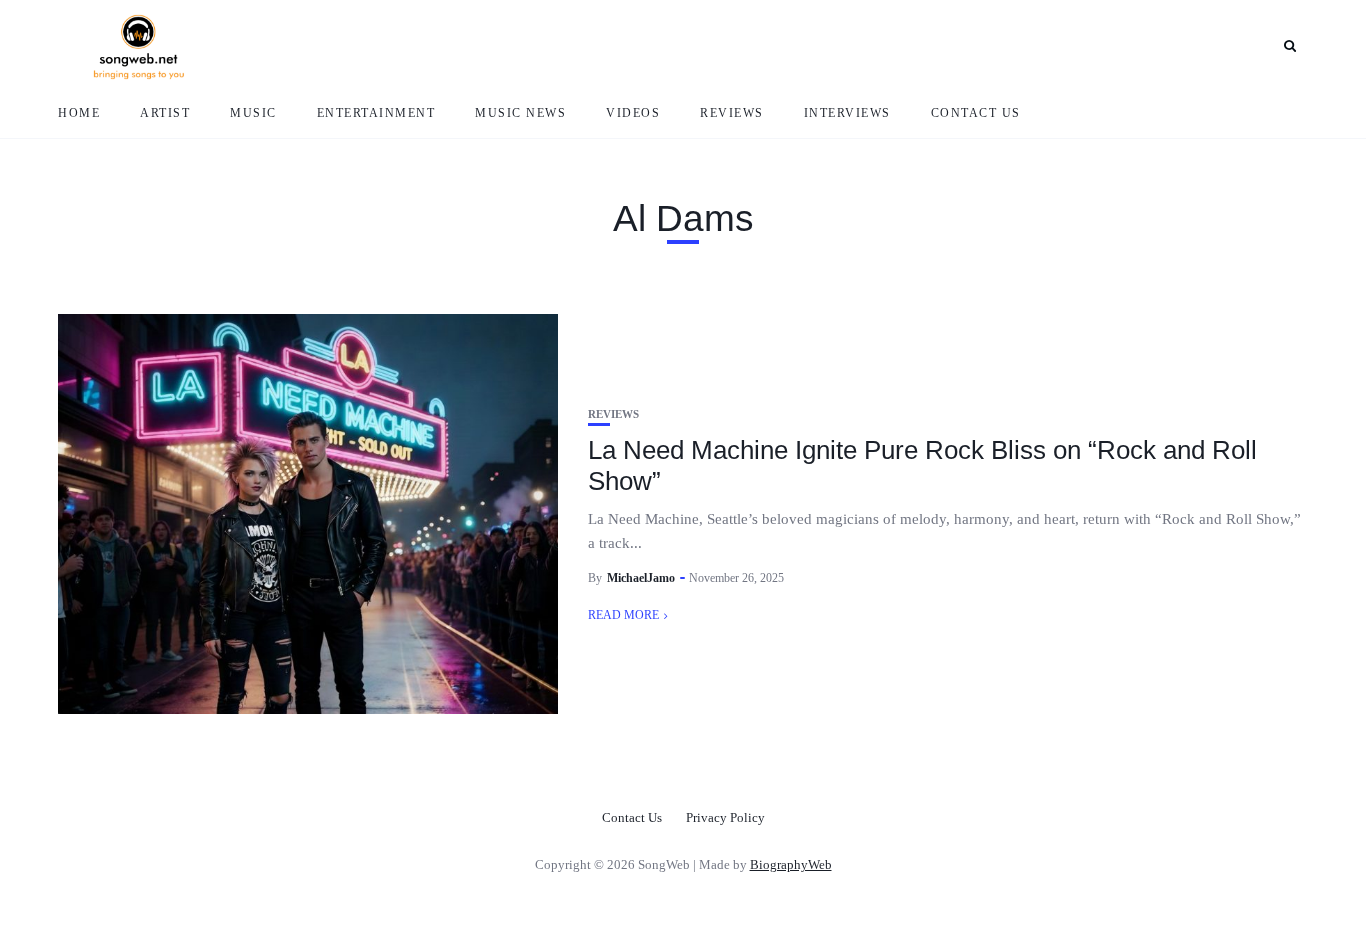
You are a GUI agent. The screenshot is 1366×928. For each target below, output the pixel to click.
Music (253, 113)
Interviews (847, 113)
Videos (633, 113)
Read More (623, 615)
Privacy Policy (725, 817)
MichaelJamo (641, 578)
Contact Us (976, 113)
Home (79, 113)
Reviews (732, 113)
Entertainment (376, 113)
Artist (165, 113)
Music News (520, 113)
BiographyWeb (791, 864)
